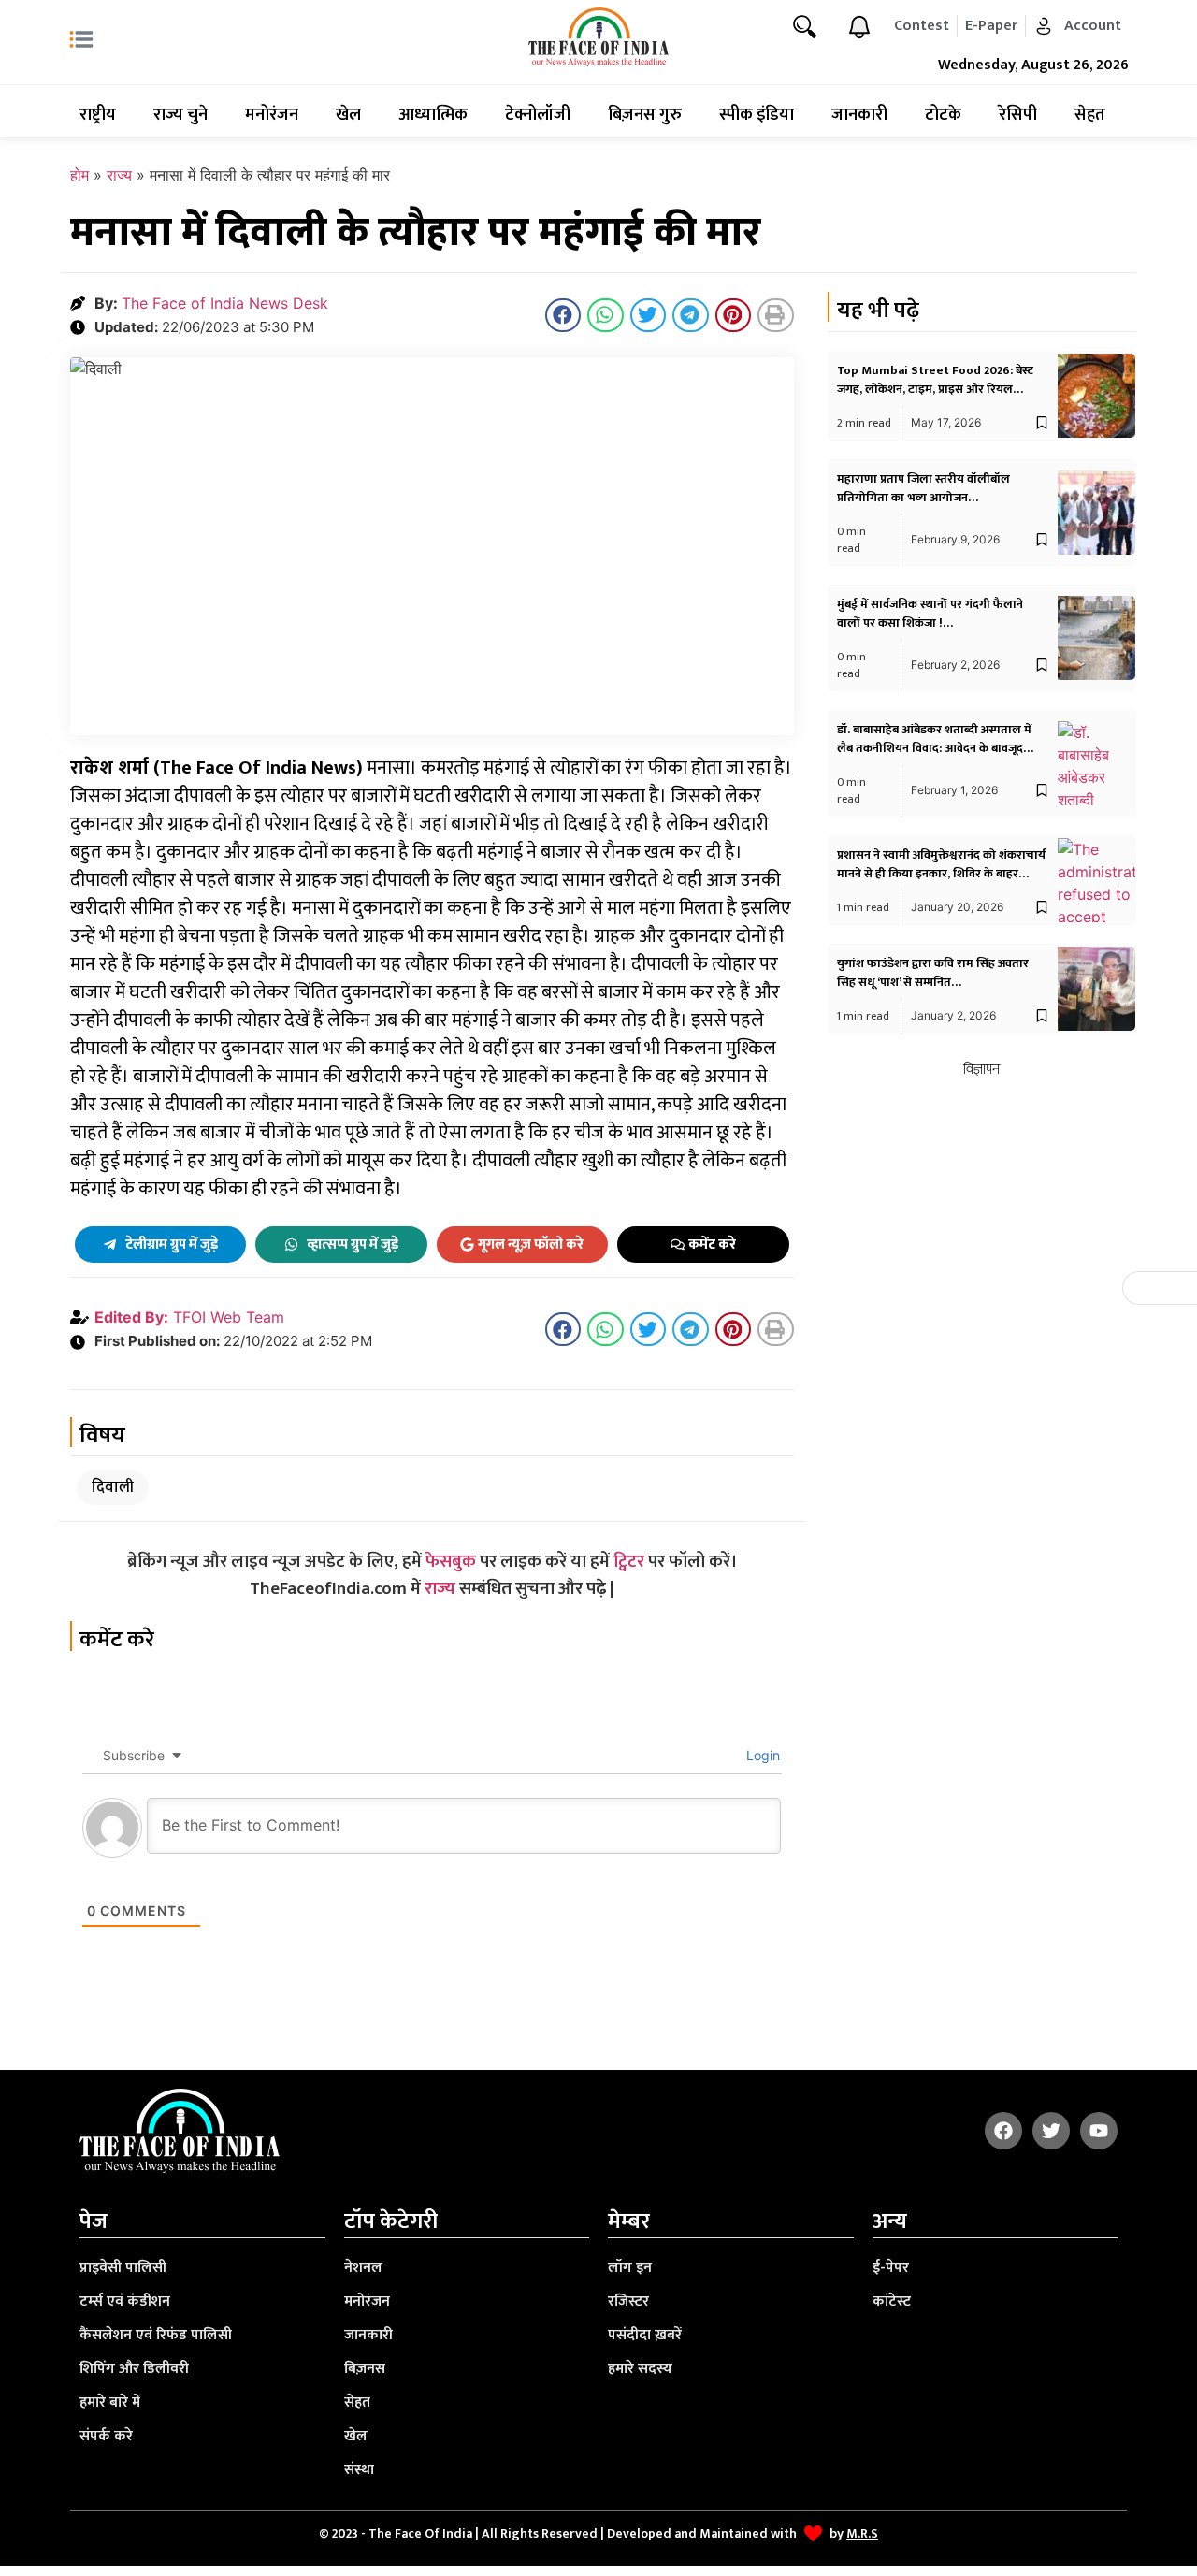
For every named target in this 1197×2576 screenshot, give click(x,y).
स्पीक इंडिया (757, 115)
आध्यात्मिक (433, 115)
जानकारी (859, 115)
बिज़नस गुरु (645, 115)
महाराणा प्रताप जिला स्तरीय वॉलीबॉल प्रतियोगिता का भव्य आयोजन (923, 488)
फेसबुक (451, 1562)
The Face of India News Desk (225, 303)
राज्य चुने (180, 115)
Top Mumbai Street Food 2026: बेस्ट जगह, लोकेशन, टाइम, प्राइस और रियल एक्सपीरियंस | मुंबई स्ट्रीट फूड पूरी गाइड (935, 389)
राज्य (119, 175)
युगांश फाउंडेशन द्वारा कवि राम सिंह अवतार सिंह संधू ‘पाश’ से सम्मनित (933, 973)
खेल (348, 115)
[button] (563, 315)
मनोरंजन (272, 115)
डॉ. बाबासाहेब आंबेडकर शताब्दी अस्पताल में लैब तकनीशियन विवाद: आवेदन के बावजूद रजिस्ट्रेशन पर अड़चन (934, 748)
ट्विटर (629, 1562)
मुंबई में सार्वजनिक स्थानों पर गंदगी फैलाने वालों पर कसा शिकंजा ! (930, 614)
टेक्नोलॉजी (538, 115)
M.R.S (862, 2533)
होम (79, 175)
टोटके (943, 115)
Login (761, 1755)
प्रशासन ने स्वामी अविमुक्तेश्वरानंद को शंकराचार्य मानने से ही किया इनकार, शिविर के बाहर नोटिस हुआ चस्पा (941, 874)
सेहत (1090, 115)
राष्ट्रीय (98, 115)
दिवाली (113, 1487)
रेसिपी (1018, 115)
